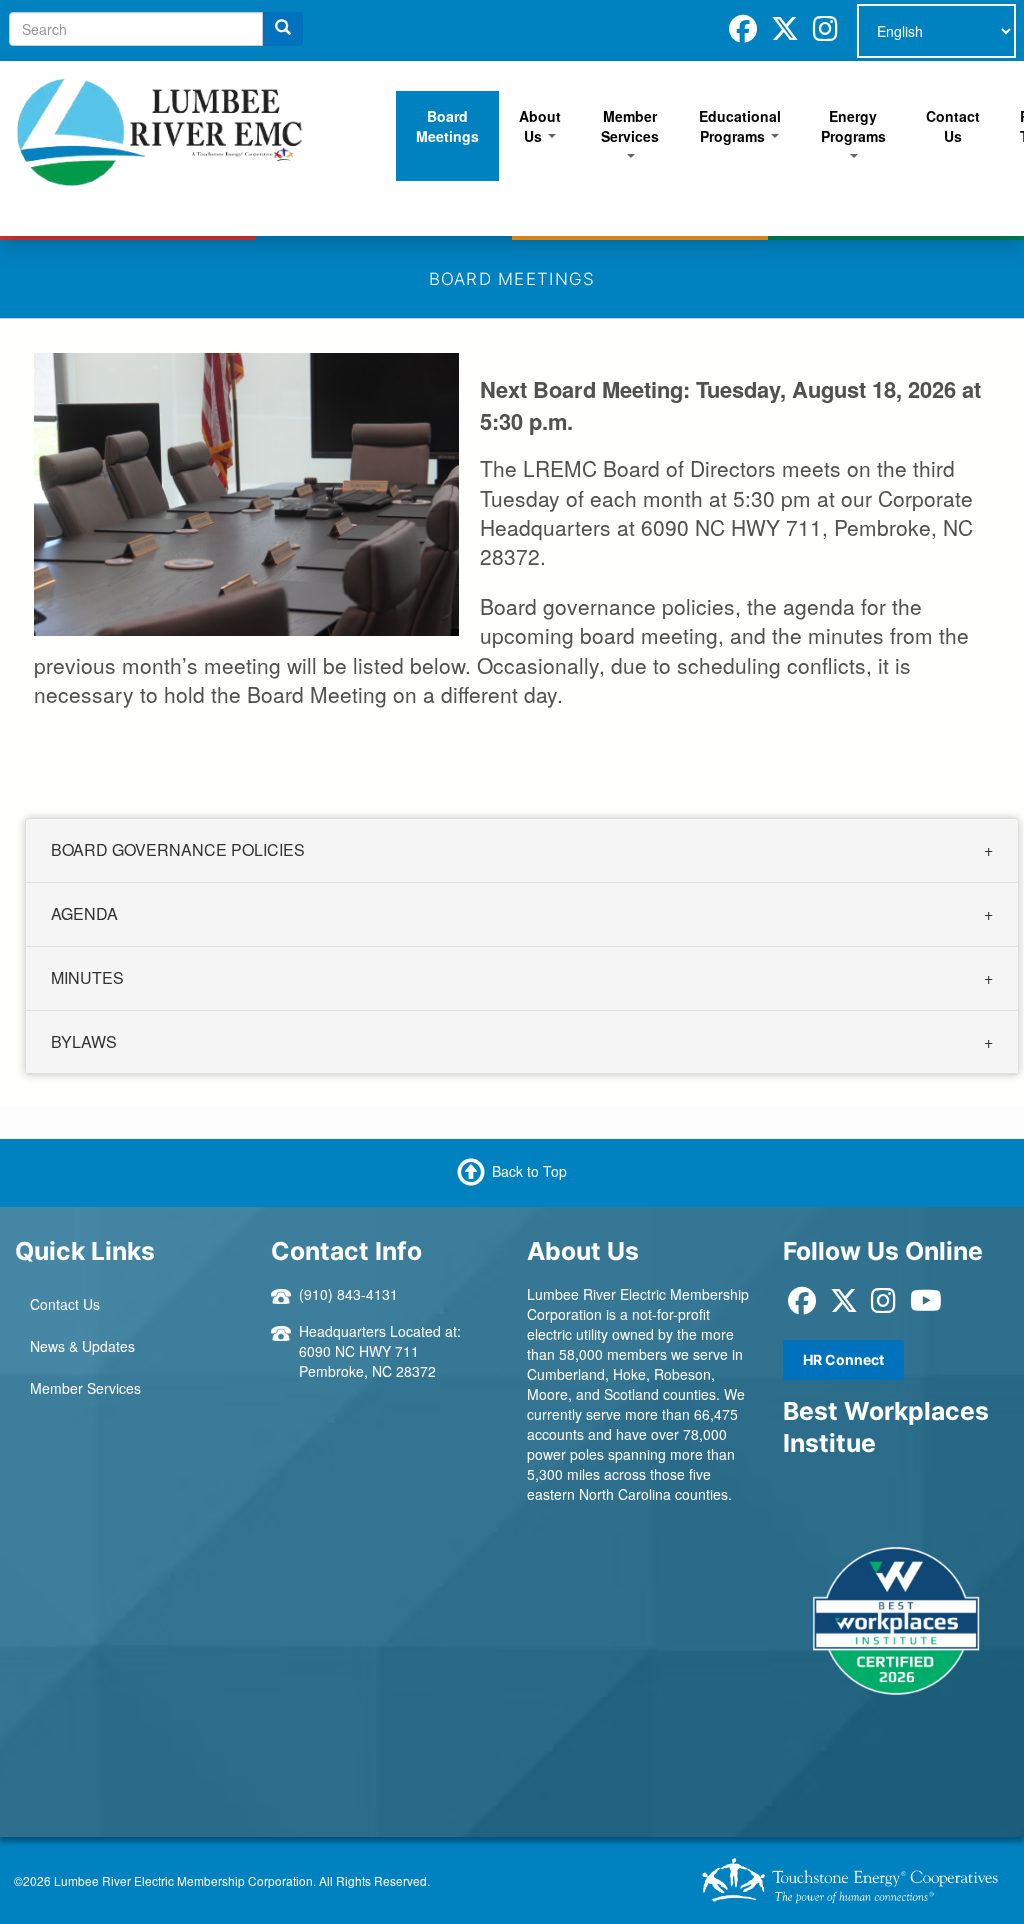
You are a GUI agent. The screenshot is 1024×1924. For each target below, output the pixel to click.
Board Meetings (447, 126)
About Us (540, 126)
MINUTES (87, 976)
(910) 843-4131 (348, 1294)
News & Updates (82, 1346)
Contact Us (953, 126)
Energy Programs (853, 126)
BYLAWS (84, 1040)
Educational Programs (740, 126)
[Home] (160, 130)
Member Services (630, 126)
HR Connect (843, 1359)
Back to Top (529, 1171)
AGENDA (84, 913)
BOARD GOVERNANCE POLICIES (178, 849)
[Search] (283, 29)
